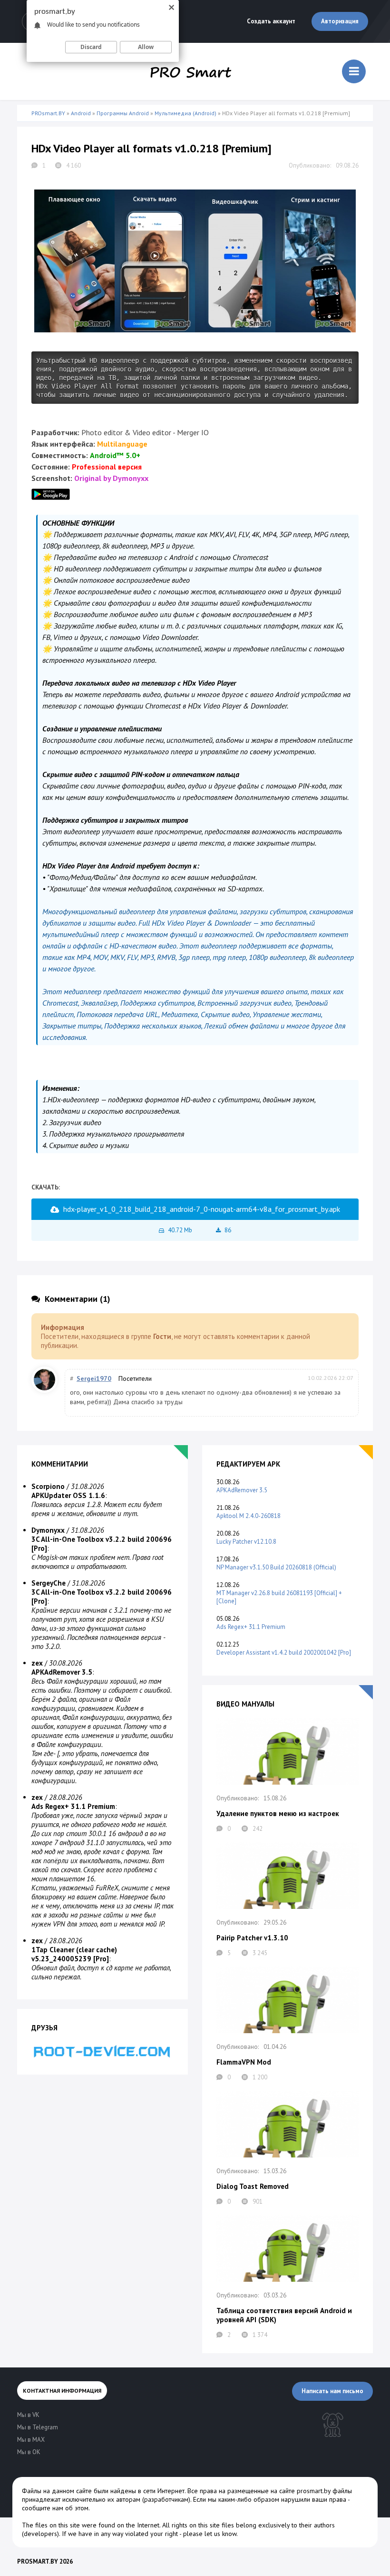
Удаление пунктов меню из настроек (278, 1813)
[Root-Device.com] (102, 2051)
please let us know (210, 2534)
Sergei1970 (94, 1378)
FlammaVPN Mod (244, 2062)
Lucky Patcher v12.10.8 (246, 1542)
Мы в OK (29, 2452)
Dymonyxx (48, 1530)
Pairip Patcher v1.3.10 (252, 1938)
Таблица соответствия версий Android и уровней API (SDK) (284, 2315)
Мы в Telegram (38, 2427)
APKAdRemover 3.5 (242, 1490)
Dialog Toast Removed (253, 2186)
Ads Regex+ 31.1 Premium (251, 1627)
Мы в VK (28, 2415)
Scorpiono (48, 1486)
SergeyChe (49, 1583)
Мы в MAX (31, 2440)
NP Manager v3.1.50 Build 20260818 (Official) (276, 1567)
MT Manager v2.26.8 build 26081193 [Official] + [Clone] (279, 1597)
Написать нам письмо (332, 2391)
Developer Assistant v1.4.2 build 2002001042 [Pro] (284, 1652)
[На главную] (191, 71)
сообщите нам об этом (55, 2508)
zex (37, 1663)
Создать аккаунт (271, 21)
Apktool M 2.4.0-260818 (249, 1516)
